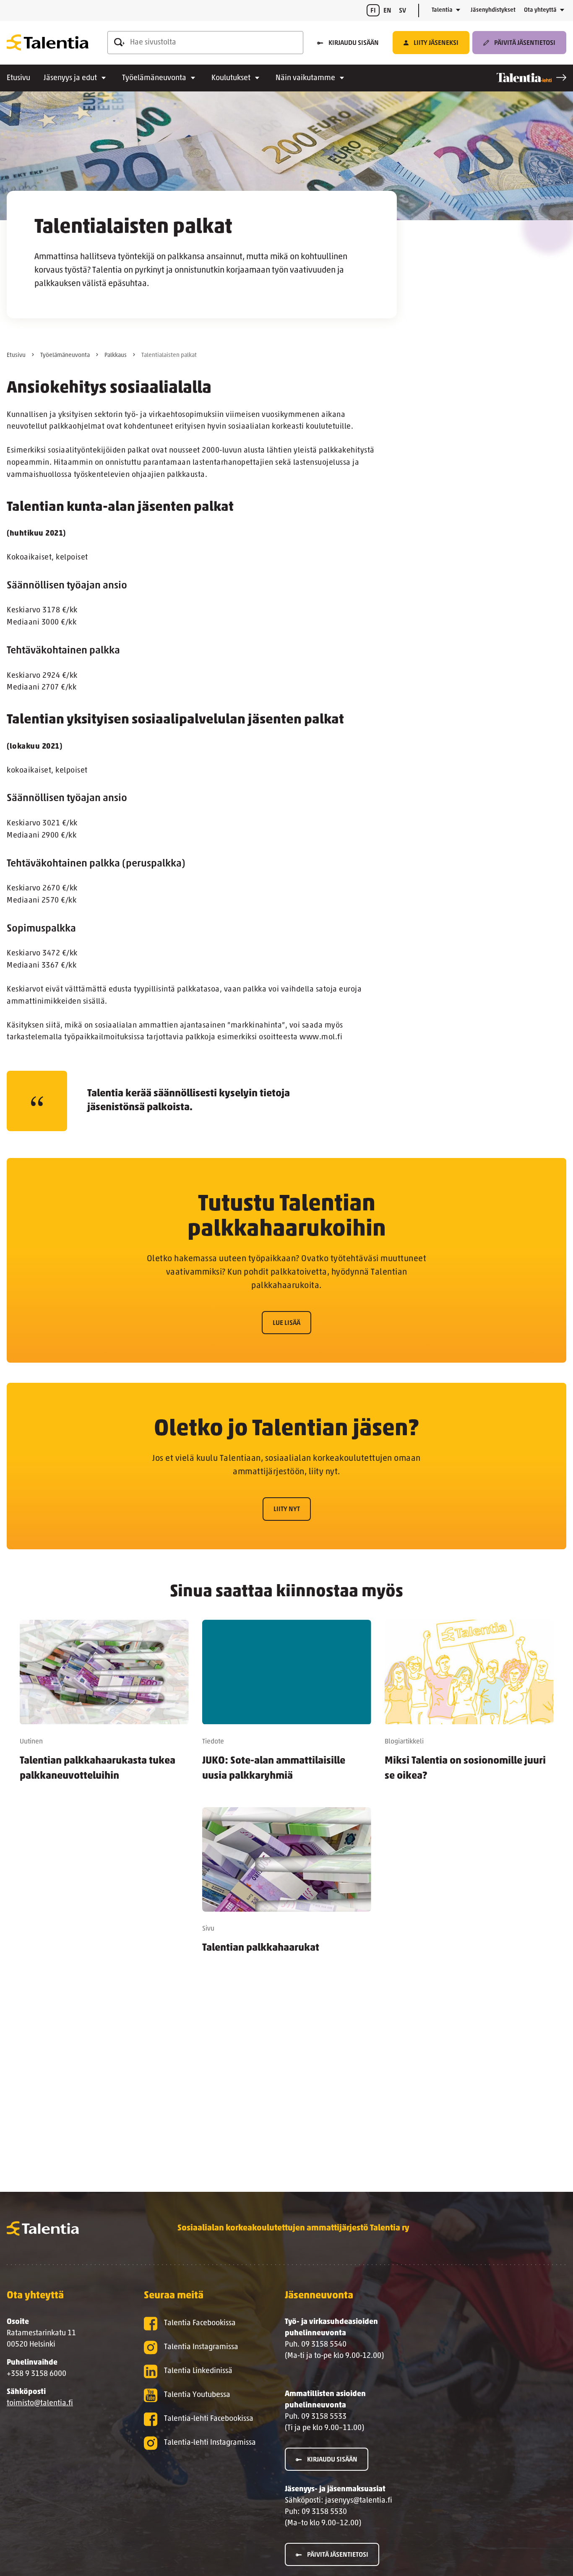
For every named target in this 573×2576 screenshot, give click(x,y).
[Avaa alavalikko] (458, 10)
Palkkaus (116, 355)
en (387, 11)
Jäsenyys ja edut (70, 78)
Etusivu (18, 78)
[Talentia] (48, 43)
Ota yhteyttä (540, 10)
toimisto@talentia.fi (40, 2404)
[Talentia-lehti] (531, 78)
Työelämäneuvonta (154, 78)
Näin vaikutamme (305, 78)
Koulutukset (231, 78)
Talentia (442, 10)
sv (402, 11)
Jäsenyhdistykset (493, 10)
